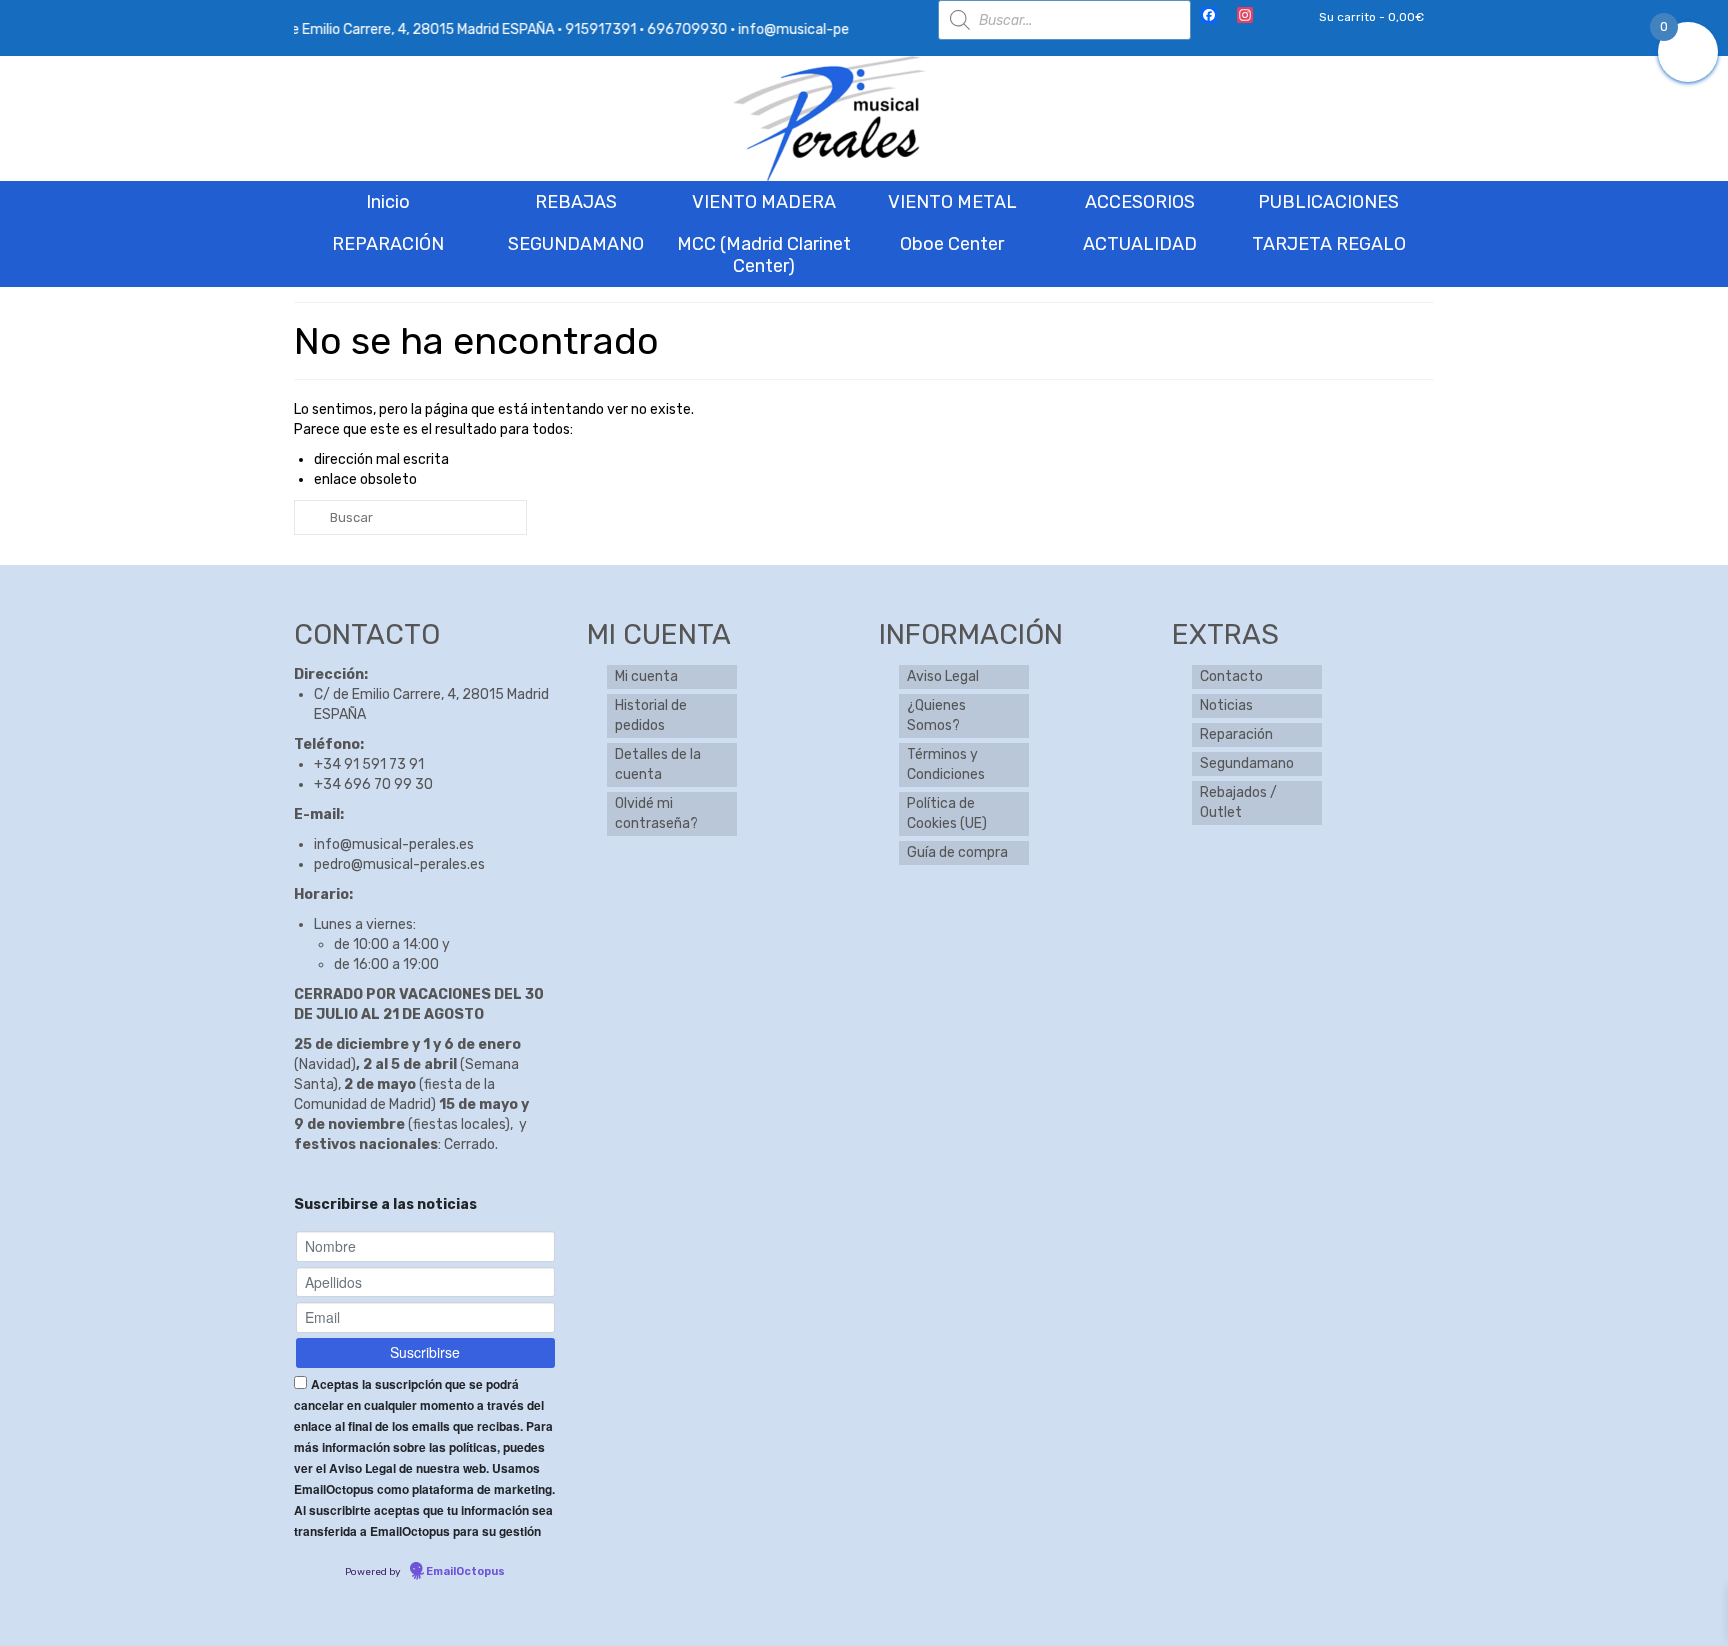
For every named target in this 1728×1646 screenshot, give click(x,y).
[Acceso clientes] (1277, 17)
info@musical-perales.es (394, 844)
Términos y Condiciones (946, 764)
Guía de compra (957, 852)
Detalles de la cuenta (658, 764)
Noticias (1226, 705)
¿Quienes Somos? (936, 715)
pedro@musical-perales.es (399, 864)
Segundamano (1247, 763)
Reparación (1236, 734)
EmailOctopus (465, 1571)
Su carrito (1370, 17)
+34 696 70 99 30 (373, 784)
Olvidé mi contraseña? (656, 813)
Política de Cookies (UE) (947, 813)
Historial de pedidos (651, 715)
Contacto (1231, 676)
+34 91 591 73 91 (369, 764)
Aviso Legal (943, 676)
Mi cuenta (646, 676)
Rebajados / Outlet (1238, 802)
